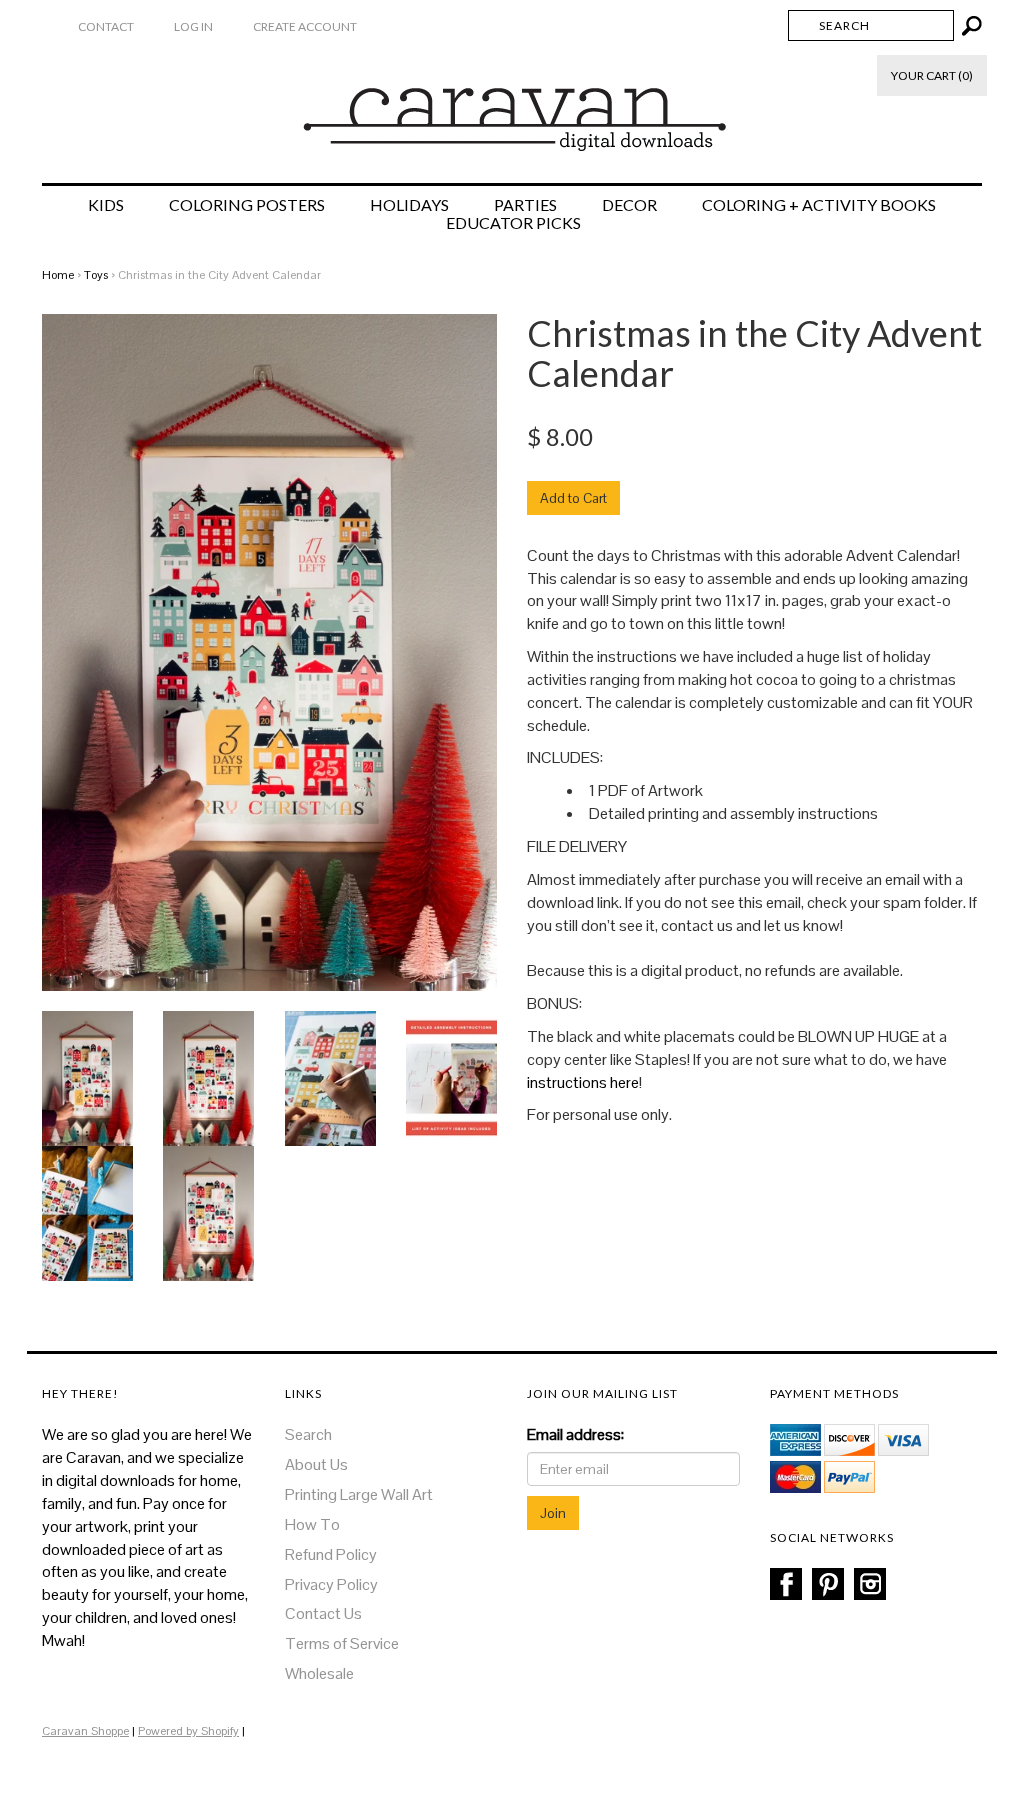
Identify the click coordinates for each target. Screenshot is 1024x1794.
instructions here (583, 1082)
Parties (525, 205)
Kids (106, 205)
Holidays (409, 205)
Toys (96, 275)
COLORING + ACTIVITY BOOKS (819, 205)
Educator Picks (513, 223)
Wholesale (319, 1673)
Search (308, 1434)
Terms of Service (342, 1643)
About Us (316, 1464)
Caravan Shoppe (85, 1731)
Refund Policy (331, 1554)
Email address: (575, 1434)
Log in (193, 26)
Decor (629, 205)
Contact (106, 26)
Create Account (305, 26)
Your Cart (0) (932, 75)
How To (312, 1524)
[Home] (512, 109)
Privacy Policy (331, 1584)
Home (58, 275)
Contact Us (323, 1613)
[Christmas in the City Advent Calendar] (87, 1077)
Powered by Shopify (188, 1731)
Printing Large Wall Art (359, 1494)
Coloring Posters (247, 205)
